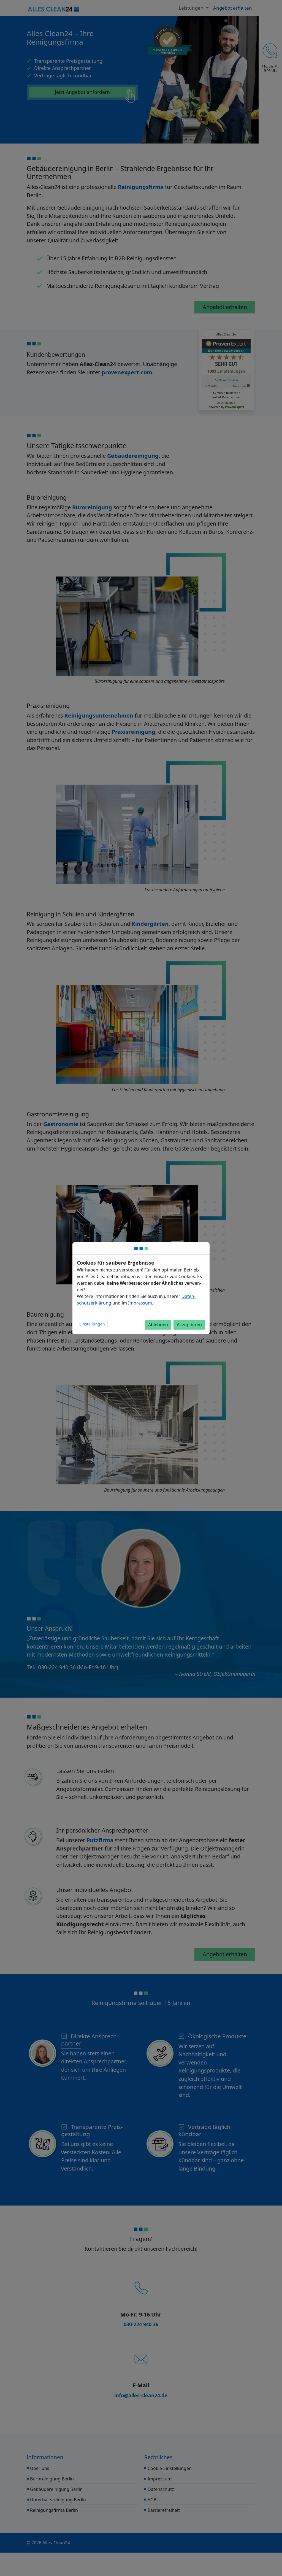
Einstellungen (92, 1324)
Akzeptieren (189, 1325)
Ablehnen (158, 1325)
